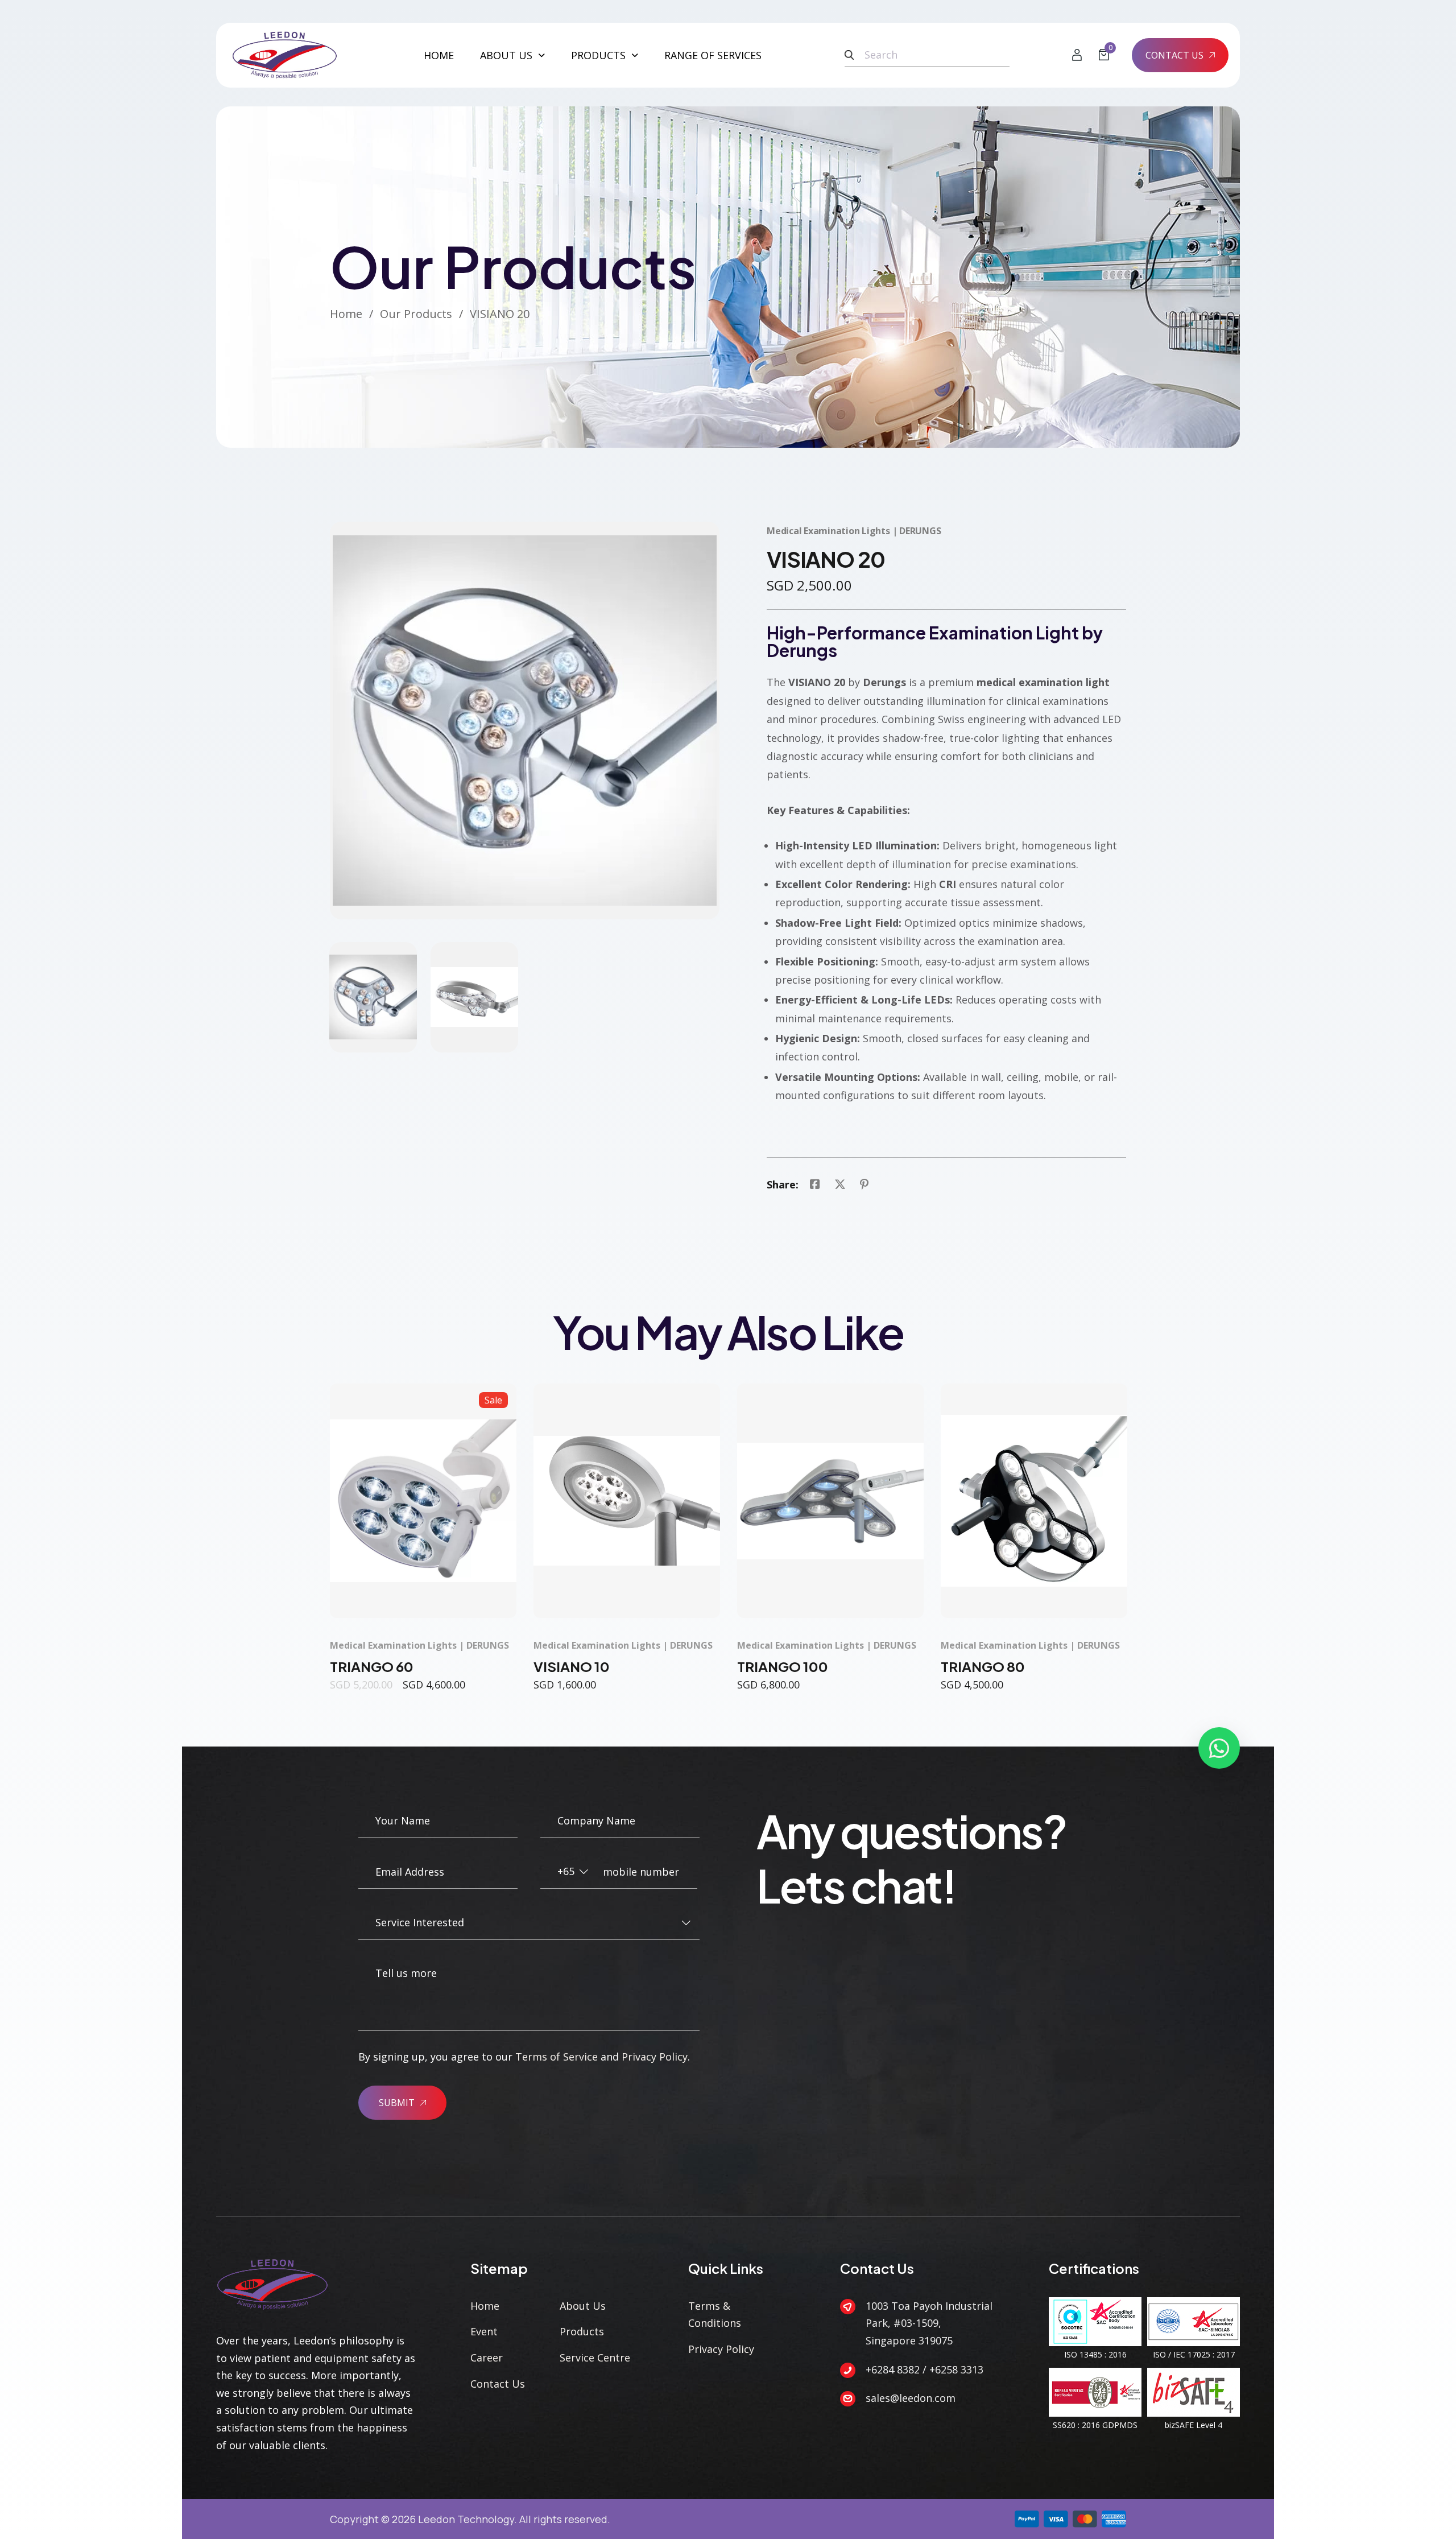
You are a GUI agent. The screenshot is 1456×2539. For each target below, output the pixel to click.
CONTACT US (1174, 55)
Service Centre (595, 2358)
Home (439, 55)
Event (484, 2331)
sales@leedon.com (911, 2398)
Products (598, 55)
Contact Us (498, 2384)
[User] (1077, 55)
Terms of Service (557, 2057)
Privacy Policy (655, 2057)
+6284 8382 (893, 2369)
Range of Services (713, 55)
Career (487, 2358)
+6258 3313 (956, 2369)
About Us (506, 55)
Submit (397, 2103)
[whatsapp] (1219, 1748)
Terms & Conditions (715, 2315)
